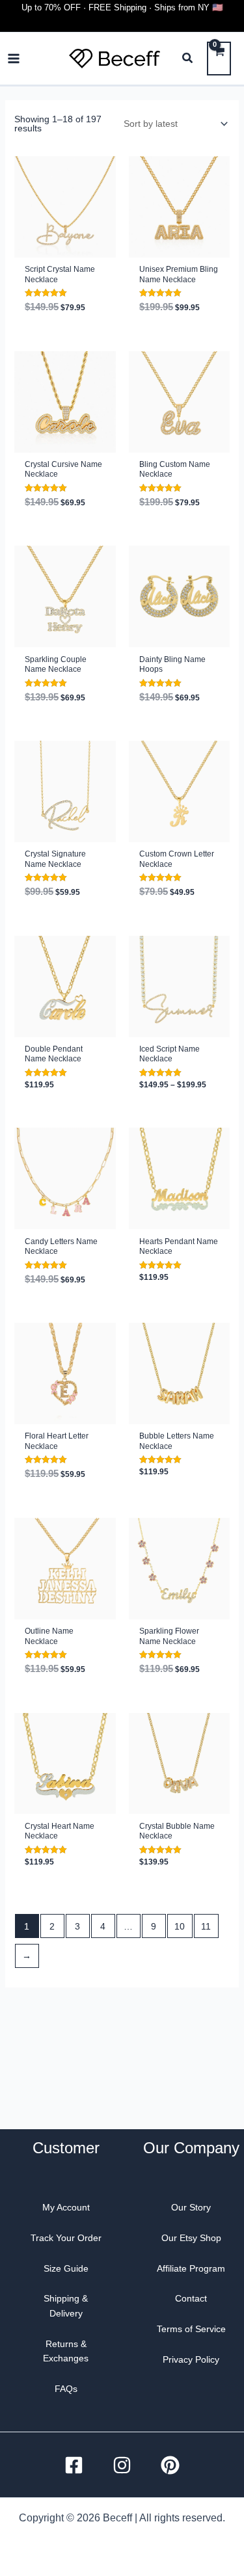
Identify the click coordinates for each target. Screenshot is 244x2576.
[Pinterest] (170, 2465)
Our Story (191, 2207)
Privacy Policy (191, 2359)
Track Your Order (66, 2238)
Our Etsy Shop (191, 2238)
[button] (188, 60)
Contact (191, 2298)
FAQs (66, 2389)
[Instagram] (122, 2465)
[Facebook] (74, 2465)
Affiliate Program (191, 2268)
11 (206, 1926)
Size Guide (66, 2268)
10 (180, 1926)
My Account (66, 2207)
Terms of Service (191, 2329)
